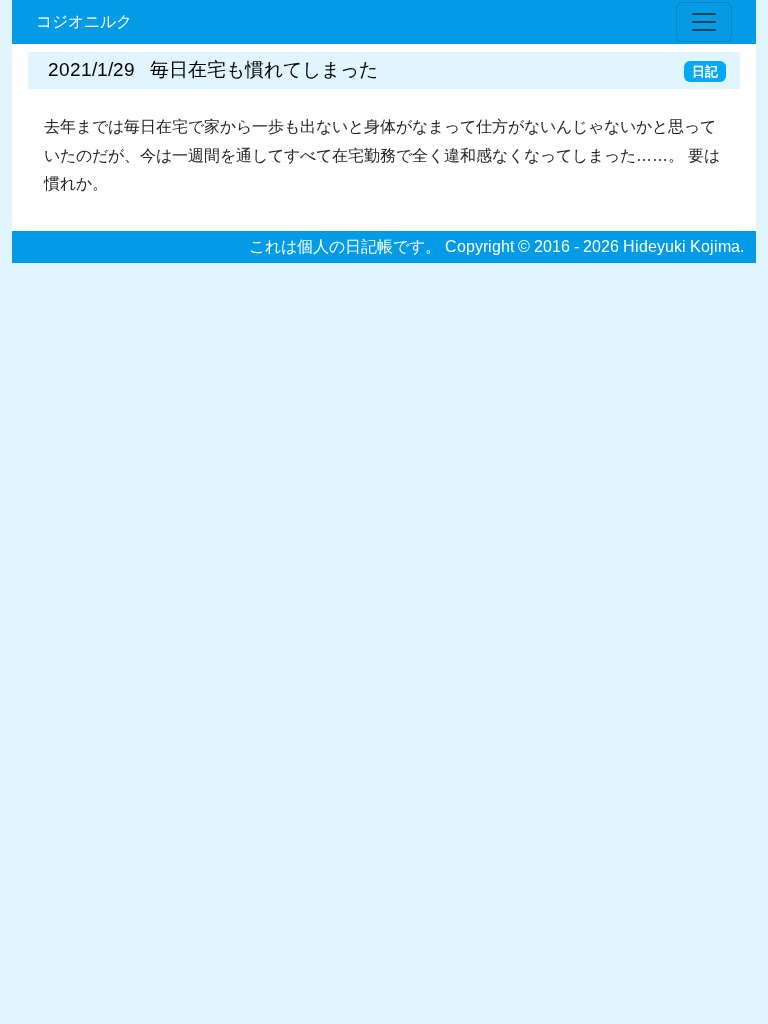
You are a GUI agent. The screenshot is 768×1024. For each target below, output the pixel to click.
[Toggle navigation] (704, 22)
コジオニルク (84, 21)
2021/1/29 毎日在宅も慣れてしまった (213, 69)
